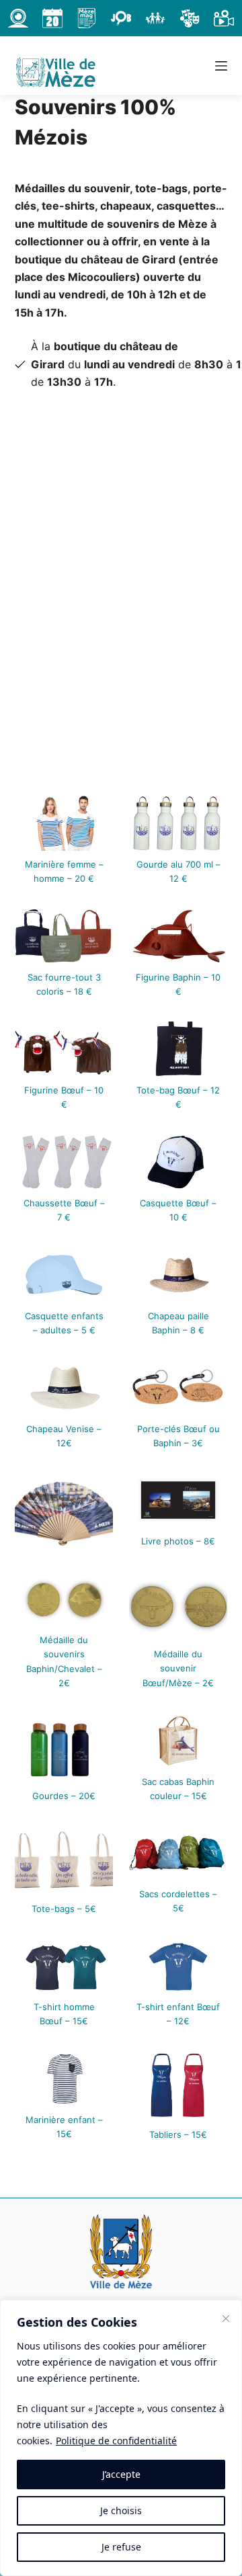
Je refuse (121, 2547)
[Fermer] (226, 2319)
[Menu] (221, 66)
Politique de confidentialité (116, 2441)
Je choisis (121, 2510)
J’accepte (121, 2474)
